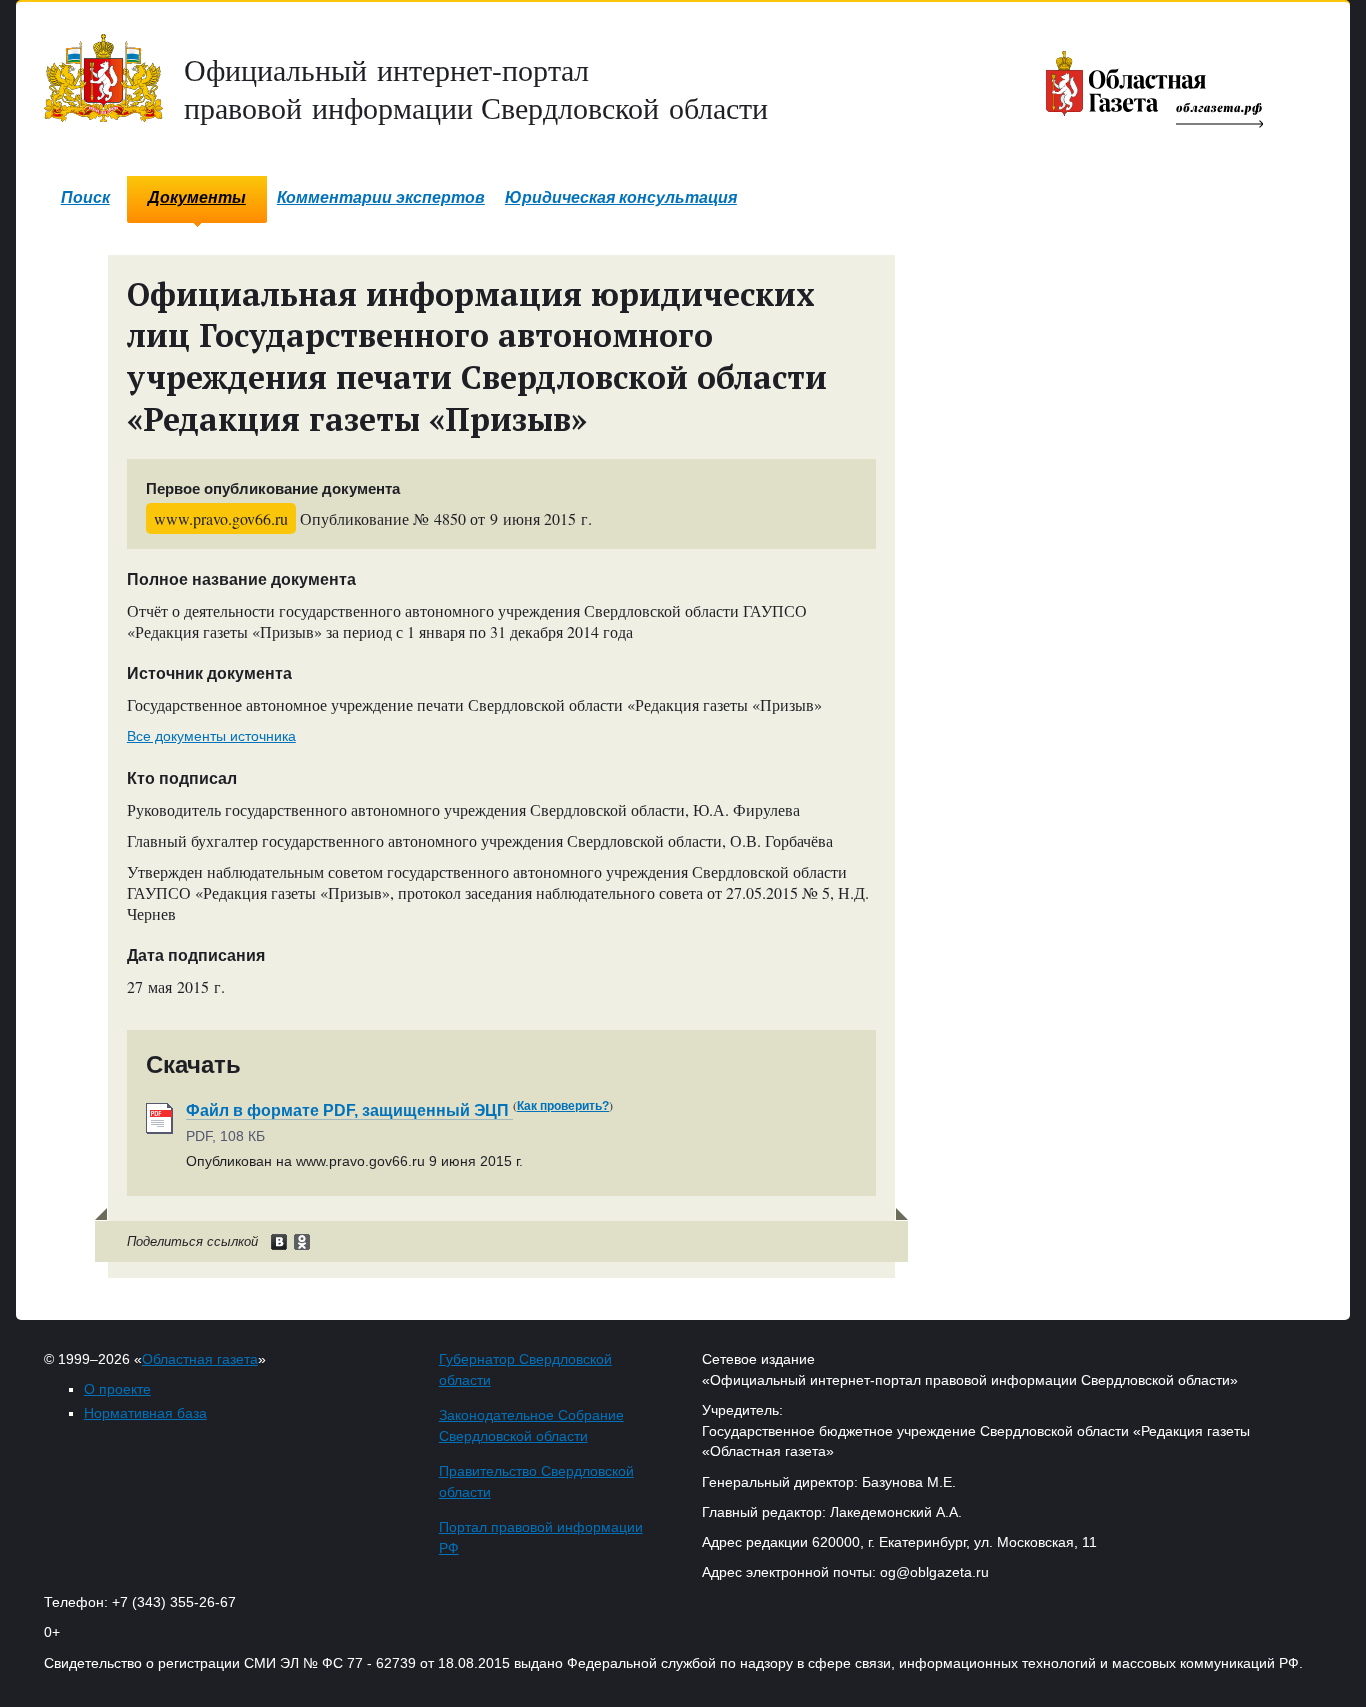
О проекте (117, 1389)
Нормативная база (145, 1413)
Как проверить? (563, 1106)
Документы (197, 197)
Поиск (85, 197)
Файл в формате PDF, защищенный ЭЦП (349, 1110)
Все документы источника (211, 736)
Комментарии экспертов (381, 197)
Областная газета (200, 1359)
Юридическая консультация (621, 197)
